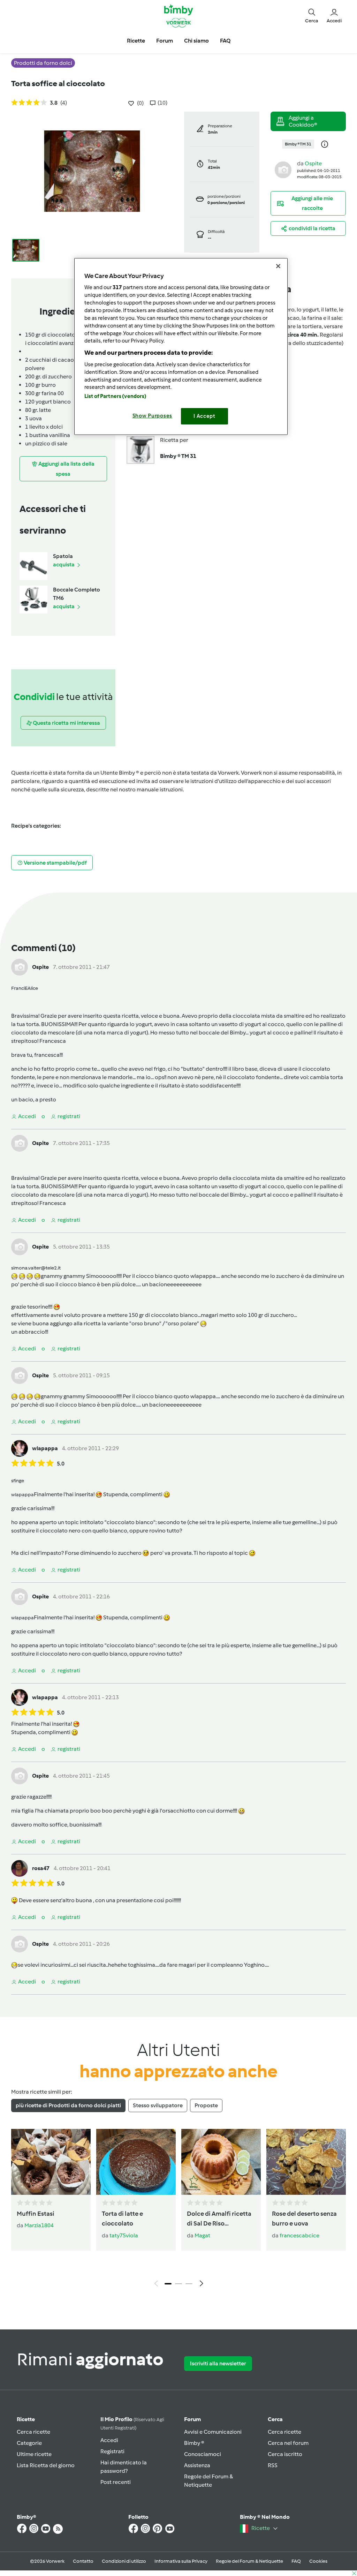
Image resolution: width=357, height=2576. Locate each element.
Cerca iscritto (285, 2454)
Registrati (112, 2451)
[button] (312, 16)
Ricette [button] (136, 41)
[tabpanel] (178, 2210)
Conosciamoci (203, 2454)
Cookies (318, 2561)
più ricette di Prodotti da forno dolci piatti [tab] (68, 2105)
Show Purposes (153, 416)
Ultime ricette (34, 2454)
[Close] (278, 266)
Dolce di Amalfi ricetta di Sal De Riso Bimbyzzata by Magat (219, 2219)
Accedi (109, 2440)
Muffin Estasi (36, 2214)
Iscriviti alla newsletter (218, 2363)
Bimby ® (194, 2443)
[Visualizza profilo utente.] (283, 169)
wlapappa (45, 1448)
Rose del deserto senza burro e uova (304, 2219)
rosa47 (41, 1868)
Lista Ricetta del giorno (46, 2465)
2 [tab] (178, 2284)
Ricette (26, 2419)
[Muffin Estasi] (51, 2162)
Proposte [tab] (206, 2105)
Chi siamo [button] (196, 41)
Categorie (29, 2443)
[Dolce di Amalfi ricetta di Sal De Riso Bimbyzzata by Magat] (221, 2162)
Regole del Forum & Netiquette (249, 2561)
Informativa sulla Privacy (181, 2561)
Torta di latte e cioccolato (122, 2219)
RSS (273, 2465)
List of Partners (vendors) (116, 396)
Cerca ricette (33, 2432)
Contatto (83, 2561)
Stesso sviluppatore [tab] (158, 2105)
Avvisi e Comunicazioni (213, 2432)
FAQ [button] (225, 41)
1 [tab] (168, 2284)
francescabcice (299, 2235)
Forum (192, 2419)
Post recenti (116, 2482)
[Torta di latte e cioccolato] (136, 2162)
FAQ (296, 2561)
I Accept (204, 416)
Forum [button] (165, 41)
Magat (202, 2235)
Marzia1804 (39, 2225)
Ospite (313, 163)
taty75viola (124, 2235)
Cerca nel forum (288, 2443)
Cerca (275, 2419)
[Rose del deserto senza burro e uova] (306, 2162)
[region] (181, 347)
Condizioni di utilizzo (124, 2561)
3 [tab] (189, 2284)
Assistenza (197, 2465)
